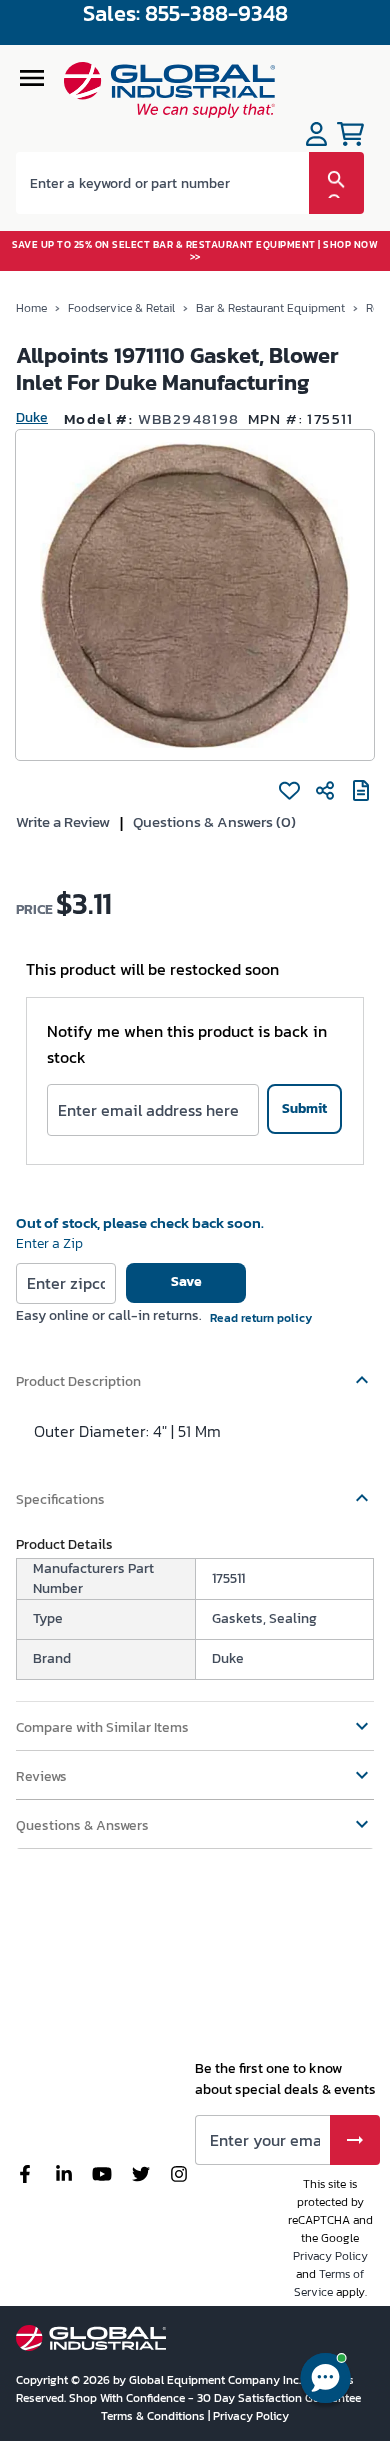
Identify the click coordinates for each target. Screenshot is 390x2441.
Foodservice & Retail (121, 308)
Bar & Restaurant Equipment (270, 308)
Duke (32, 417)
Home (31, 308)
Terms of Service (329, 2283)
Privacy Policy (330, 2256)
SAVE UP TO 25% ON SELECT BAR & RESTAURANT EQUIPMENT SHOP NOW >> (195, 250)
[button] (195, 1372)
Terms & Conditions (154, 2416)
